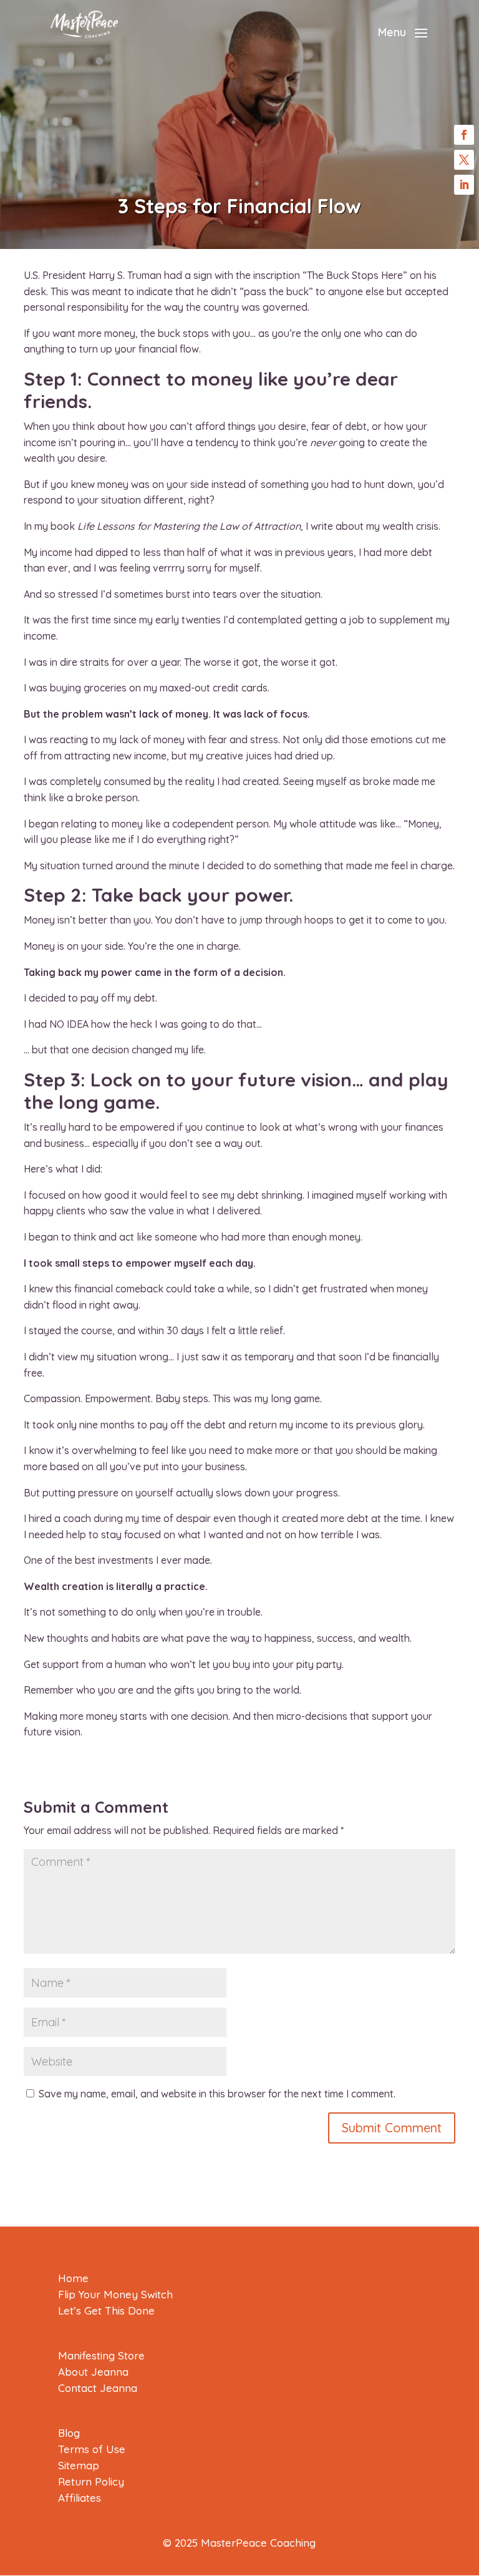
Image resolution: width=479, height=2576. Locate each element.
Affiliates (80, 2498)
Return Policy (91, 2481)
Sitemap (79, 2465)
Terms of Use (92, 2449)
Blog (69, 2433)
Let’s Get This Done (106, 2310)
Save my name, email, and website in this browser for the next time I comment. (217, 2094)
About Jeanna (93, 2372)
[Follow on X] (464, 160)
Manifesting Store (101, 2355)
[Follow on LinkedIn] (464, 185)
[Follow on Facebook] (464, 135)
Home (73, 2278)
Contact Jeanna (98, 2388)
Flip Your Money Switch (115, 2294)
